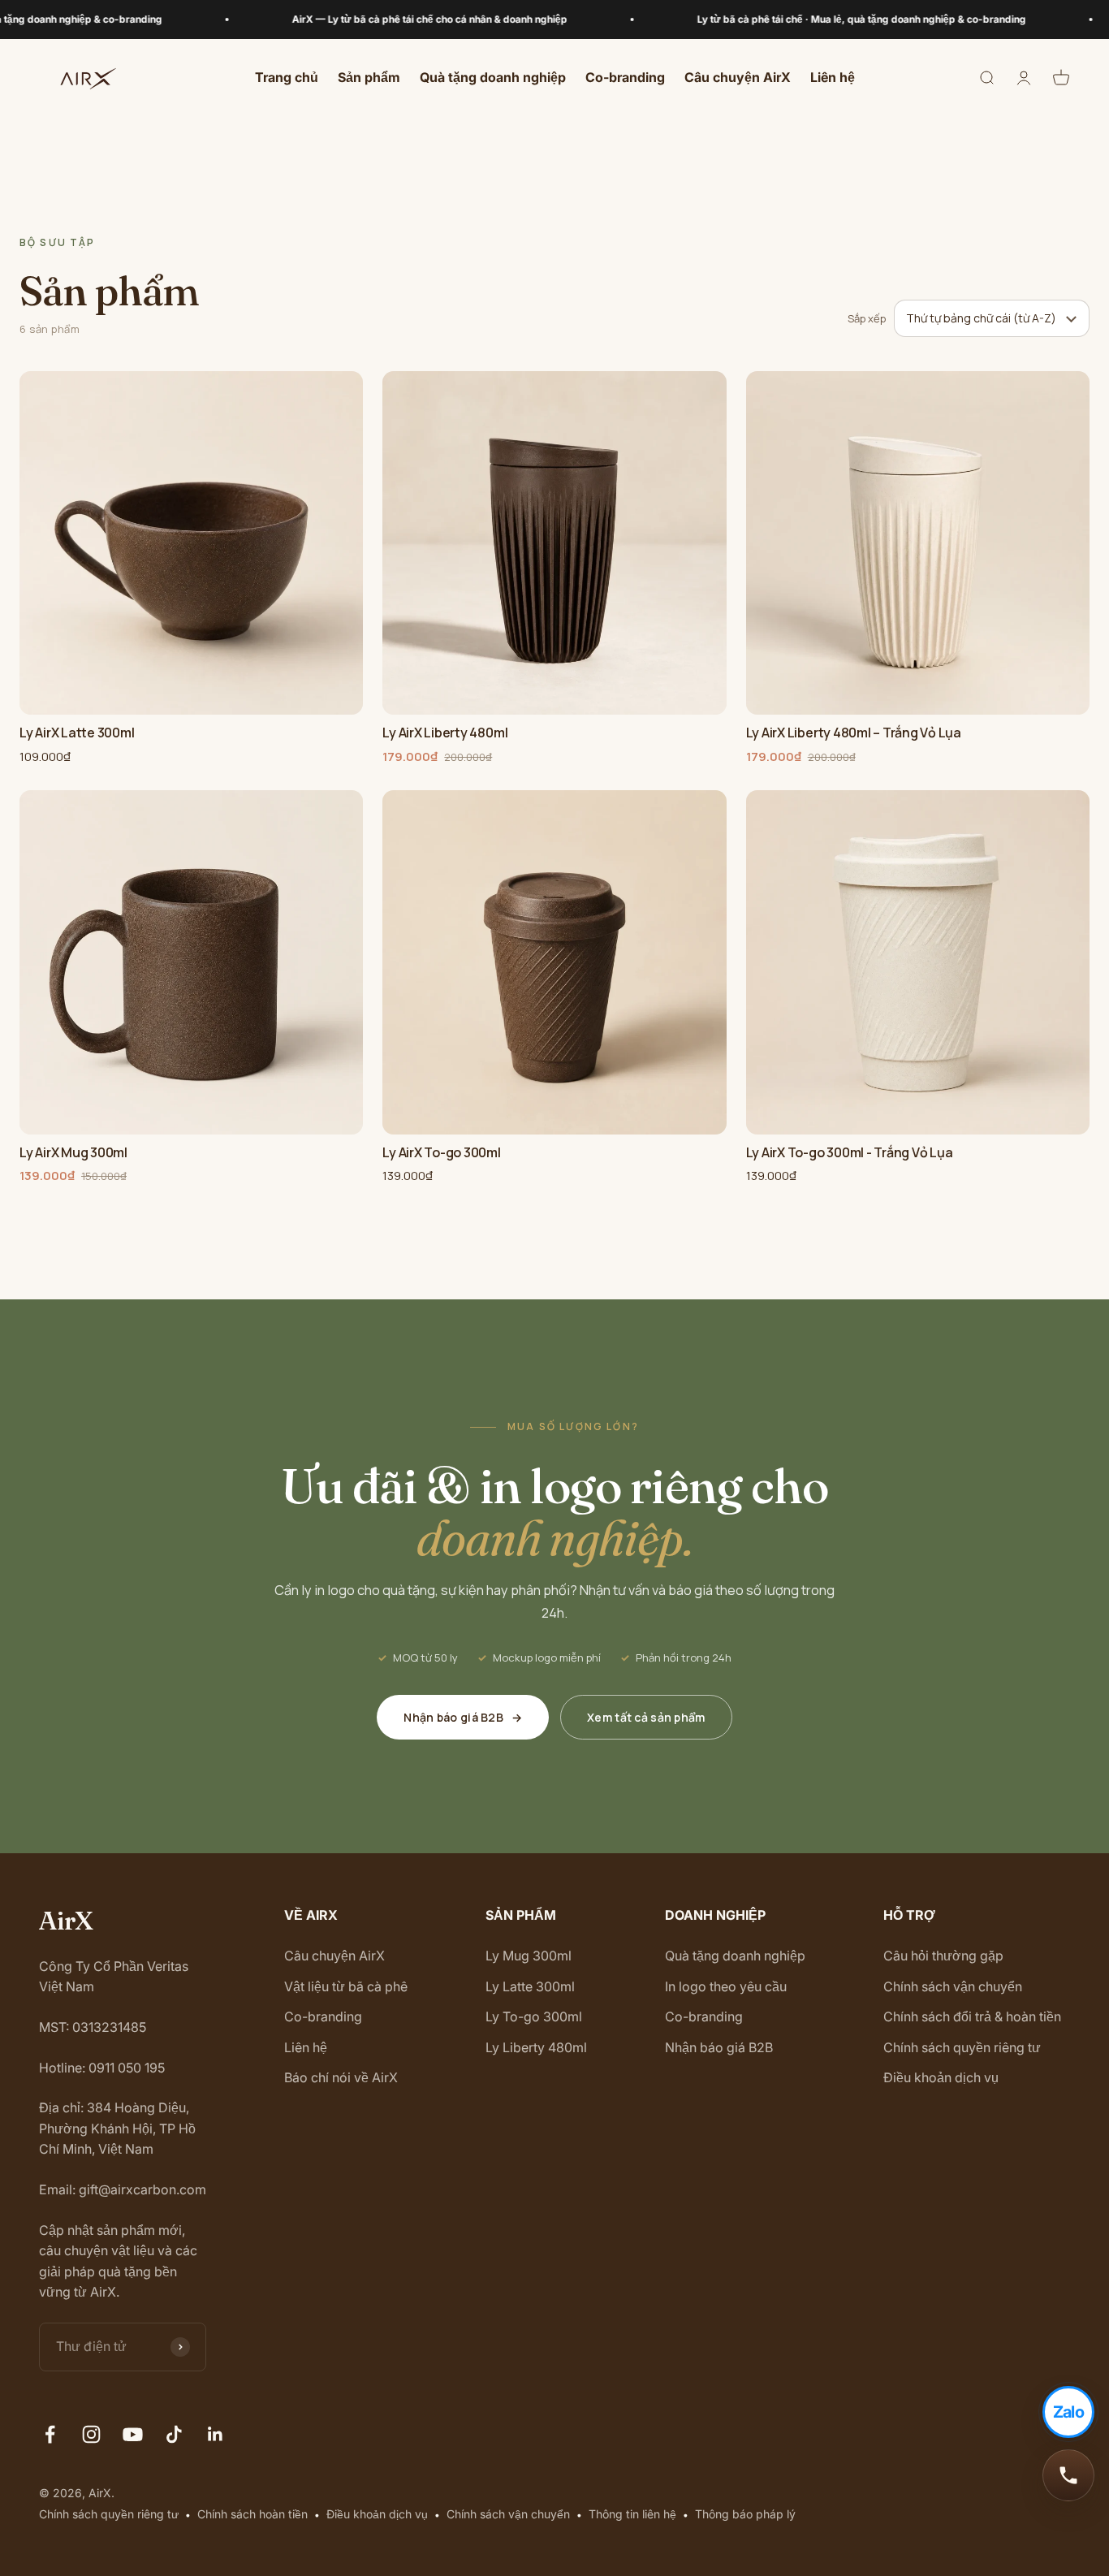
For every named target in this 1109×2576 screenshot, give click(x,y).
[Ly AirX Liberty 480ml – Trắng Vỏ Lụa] (918, 543)
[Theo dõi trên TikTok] (174, 2434)
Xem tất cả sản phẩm (646, 1717)
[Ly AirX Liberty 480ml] (554, 543)
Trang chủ (287, 78)
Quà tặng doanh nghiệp (493, 78)
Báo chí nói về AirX (341, 2077)
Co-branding (625, 78)
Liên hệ (833, 78)
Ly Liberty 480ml (536, 2047)
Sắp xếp (867, 318)
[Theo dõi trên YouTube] (133, 2434)
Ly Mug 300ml (529, 1956)
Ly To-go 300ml (534, 2016)
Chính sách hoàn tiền (252, 2514)
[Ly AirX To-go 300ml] (554, 962)
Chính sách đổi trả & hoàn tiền (972, 2016)
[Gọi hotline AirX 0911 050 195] (1068, 2475)
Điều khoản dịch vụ (941, 2077)
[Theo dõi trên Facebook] (50, 2434)
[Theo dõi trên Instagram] (91, 2434)
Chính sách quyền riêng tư (962, 2047)
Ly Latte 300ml (530, 1986)
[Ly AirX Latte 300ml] (191, 543)
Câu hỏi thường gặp (943, 1956)
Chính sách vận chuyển (953, 1986)
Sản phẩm (369, 78)
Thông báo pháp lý (745, 2514)
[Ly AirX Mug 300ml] (191, 962)
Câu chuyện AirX (738, 78)
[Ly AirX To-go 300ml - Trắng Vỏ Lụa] (918, 962)
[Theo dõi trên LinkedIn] (216, 2434)
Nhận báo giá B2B (463, 1717)
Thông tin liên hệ (632, 2514)
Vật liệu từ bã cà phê (346, 1986)
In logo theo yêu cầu (726, 1986)
